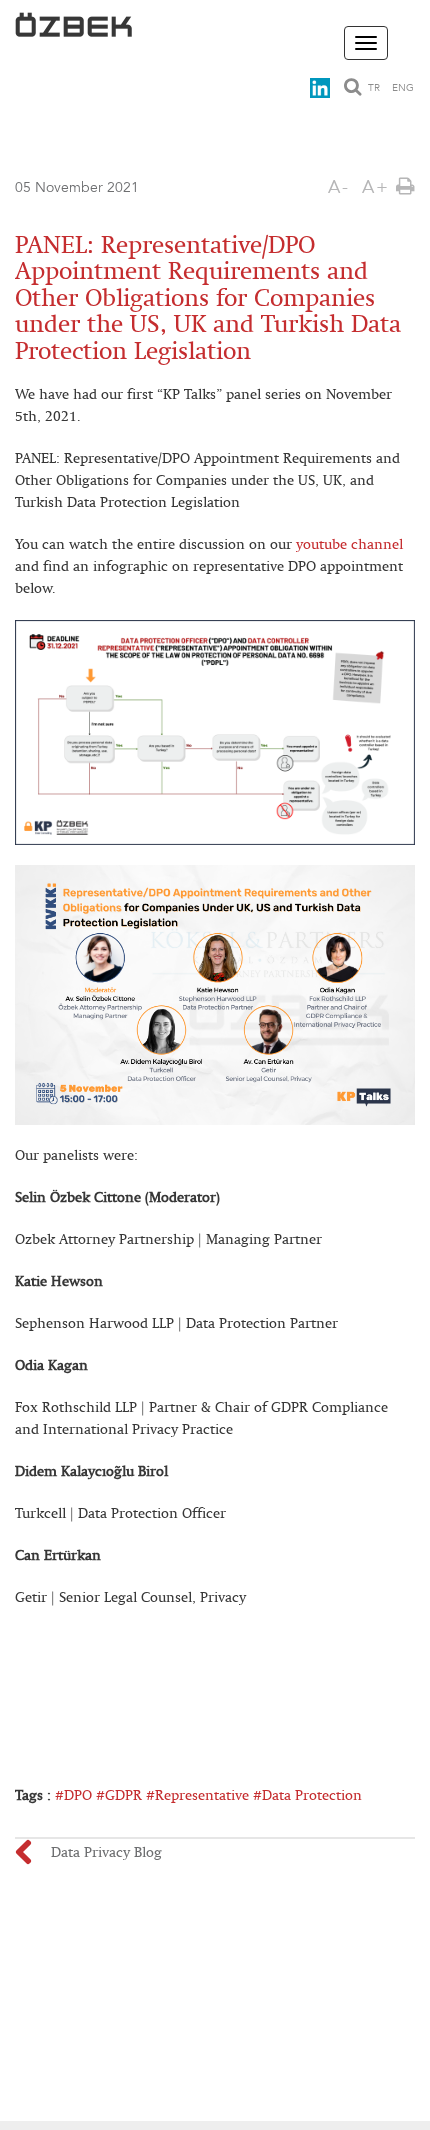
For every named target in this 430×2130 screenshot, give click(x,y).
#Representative (197, 1795)
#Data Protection (307, 1795)
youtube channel (349, 544)
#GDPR (119, 1795)
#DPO (73, 1795)
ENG (403, 87)
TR (374, 87)
